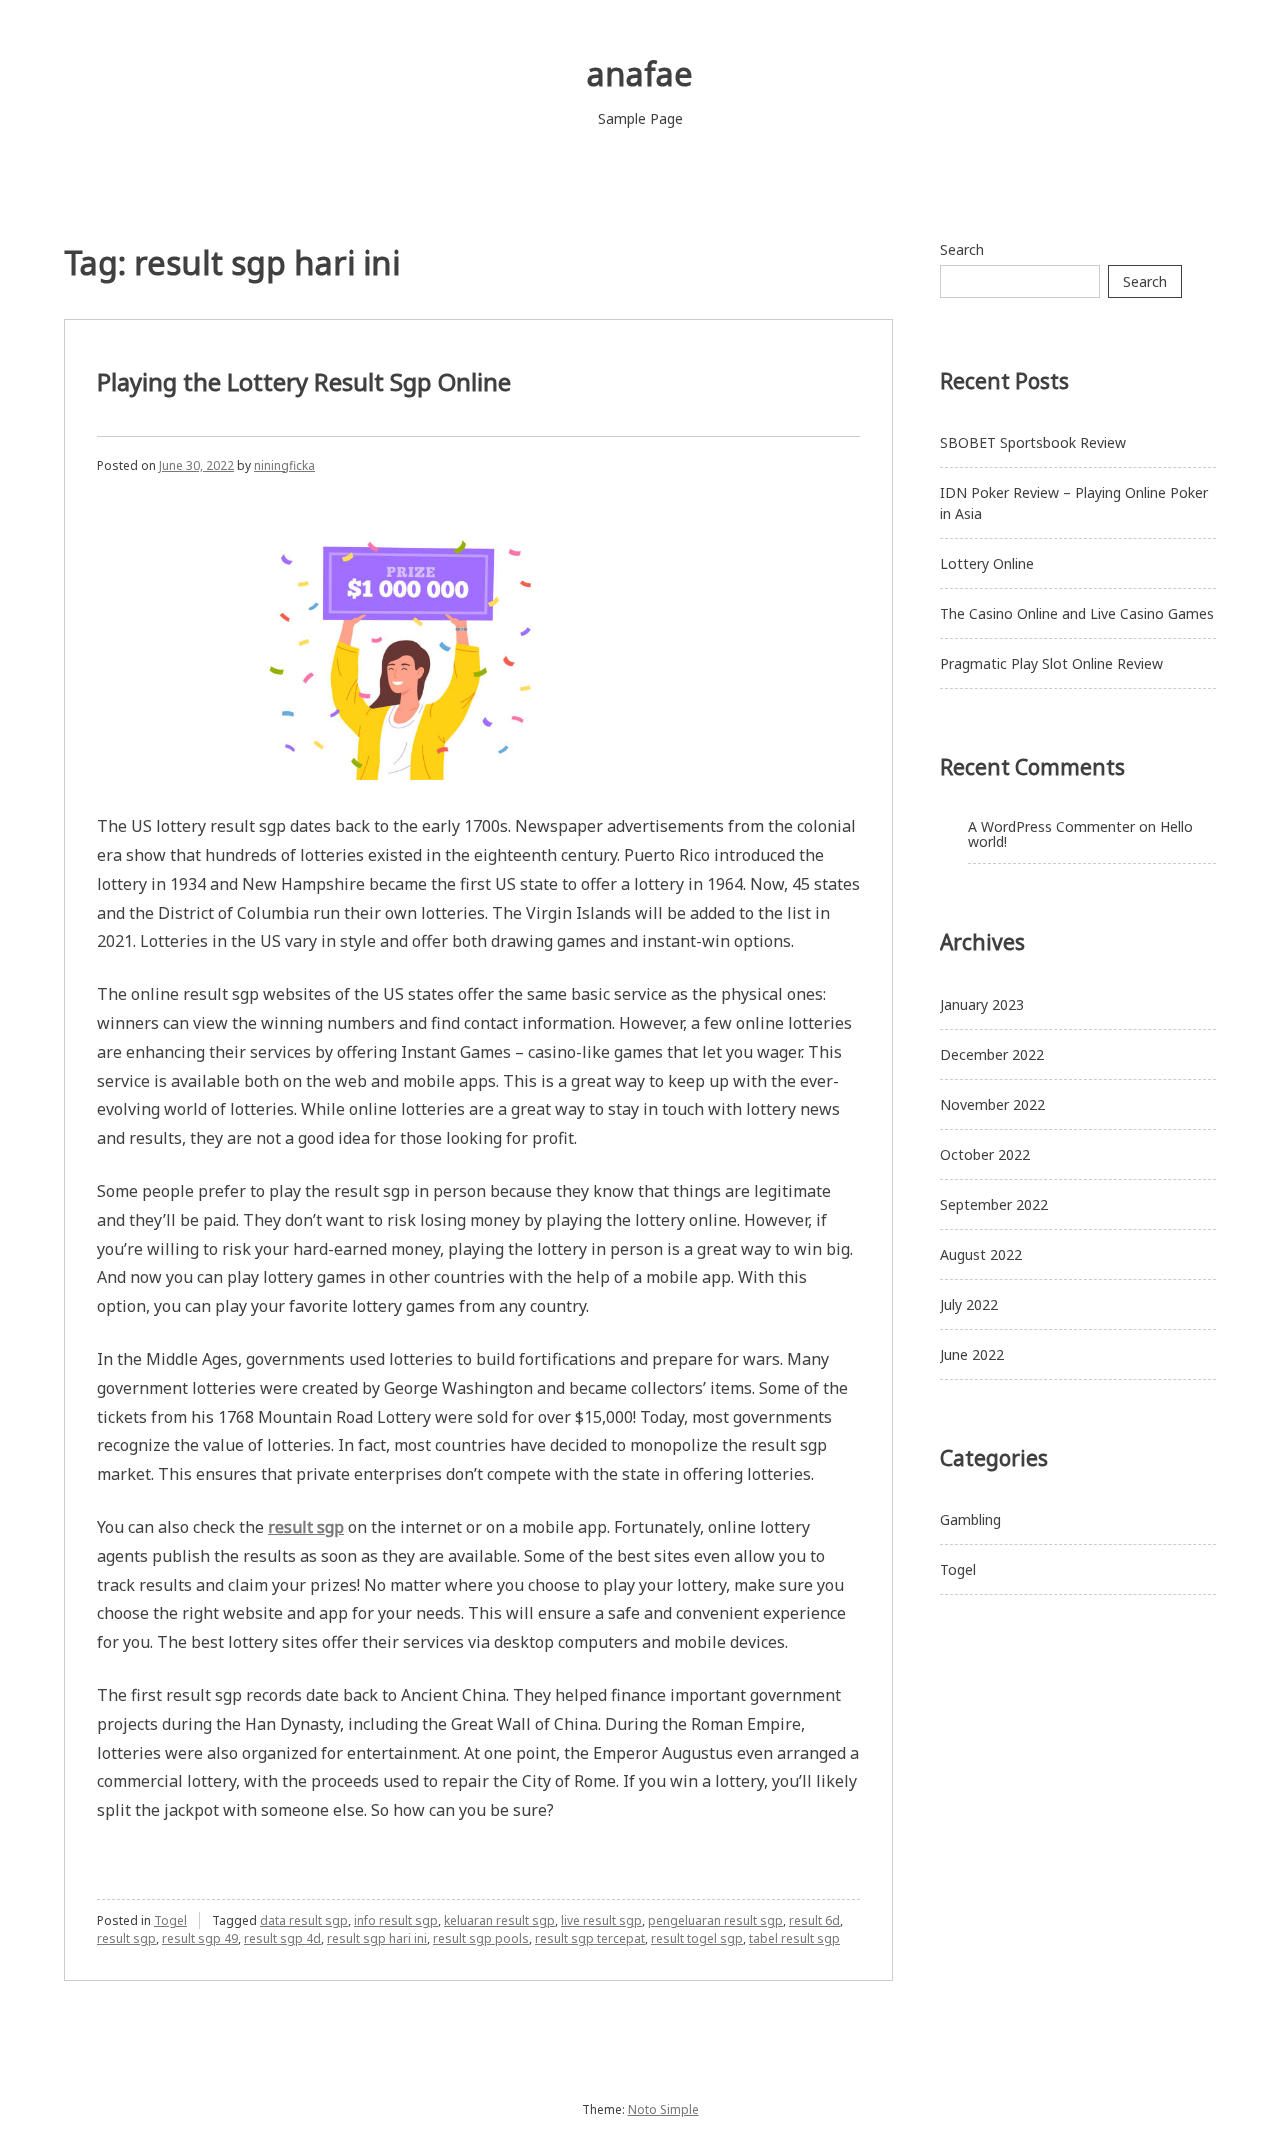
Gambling (970, 1519)
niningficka (284, 465)
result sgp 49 (200, 1938)
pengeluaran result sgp (715, 1920)
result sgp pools (481, 1938)
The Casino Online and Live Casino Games (1077, 613)
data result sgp (304, 1920)
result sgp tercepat (590, 1938)
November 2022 (992, 1104)
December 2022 (992, 1054)
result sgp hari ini (377, 1938)
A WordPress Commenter (1051, 826)
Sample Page (640, 118)
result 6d (814, 1920)
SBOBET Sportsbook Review (1033, 442)
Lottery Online (987, 563)
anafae (640, 73)
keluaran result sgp (499, 1920)
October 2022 (985, 1154)
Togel (170, 1920)
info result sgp (396, 1920)
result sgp (126, 1938)
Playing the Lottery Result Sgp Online (304, 381)
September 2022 (994, 1204)
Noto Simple (663, 2109)
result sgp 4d (282, 1938)
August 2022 (981, 1254)
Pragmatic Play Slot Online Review (1051, 663)
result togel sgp (697, 1938)
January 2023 (982, 1004)
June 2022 (972, 1354)
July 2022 (969, 1304)
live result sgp (601, 1920)
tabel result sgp (794, 1938)
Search (962, 249)
